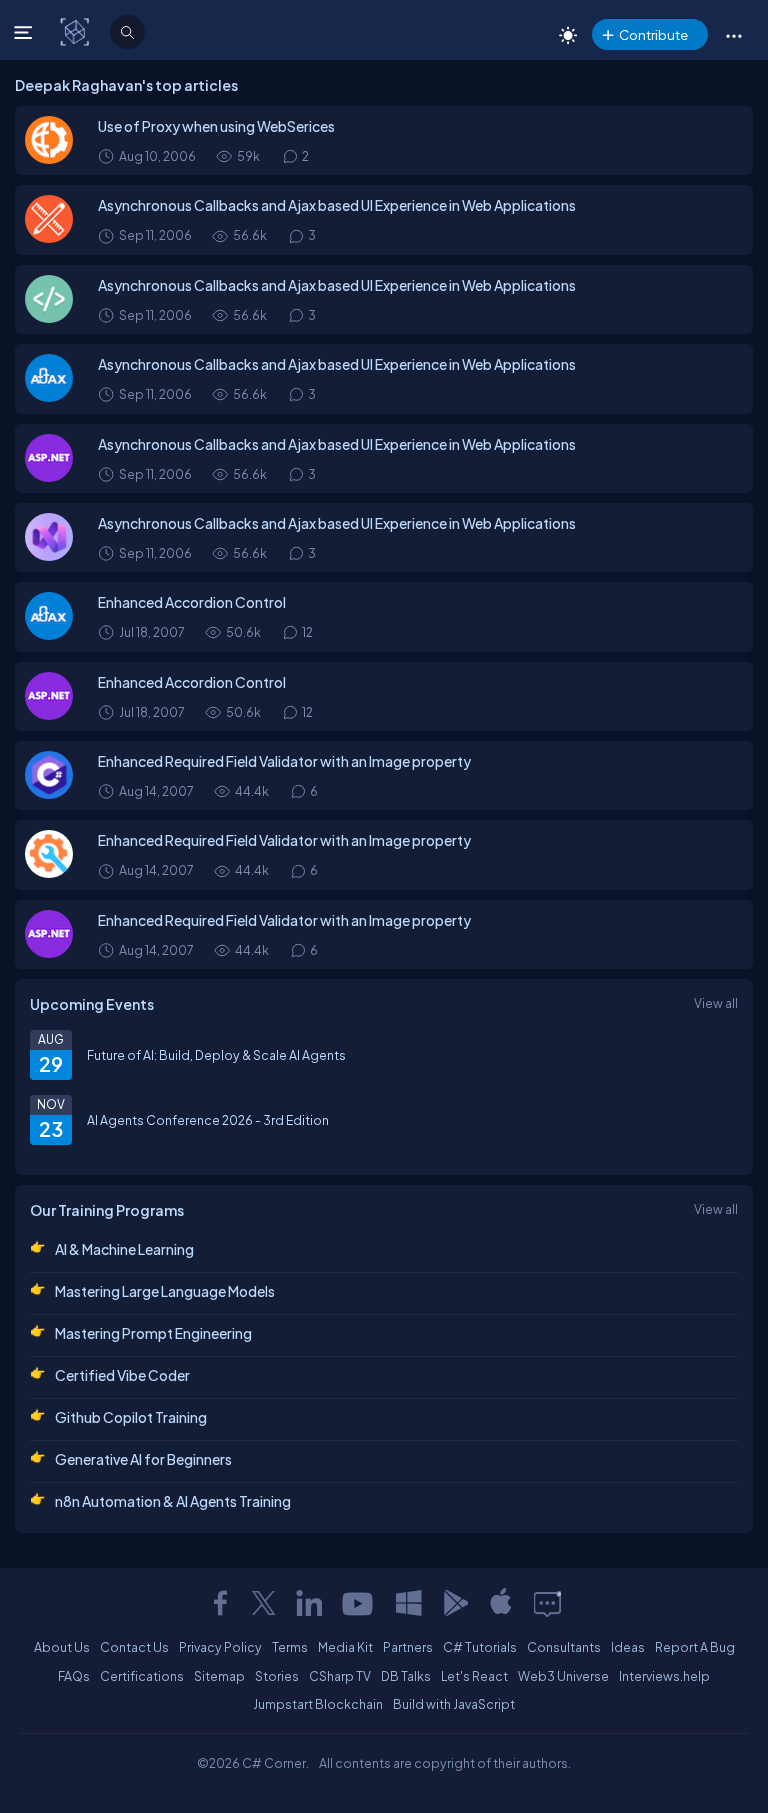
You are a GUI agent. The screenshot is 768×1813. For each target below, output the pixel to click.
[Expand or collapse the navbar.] (25, 32)
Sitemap (219, 1676)
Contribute (653, 34)
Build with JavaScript (454, 1704)
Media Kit (345, 1647)
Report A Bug (695, 1647)
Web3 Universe (563, 1676)
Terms (290, 1647)
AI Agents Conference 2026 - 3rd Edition (208, 1120)
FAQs (74, 1676)
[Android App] (455, 1603)
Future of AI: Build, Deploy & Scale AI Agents (216, 1055)
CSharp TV (340, 1676)
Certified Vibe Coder (122, 1375)
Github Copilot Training (131, 1417)
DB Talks (406, 1676)
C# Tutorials (480, 1647)
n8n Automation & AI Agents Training (173, 1501)
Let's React (474, 1676)
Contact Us (134, 1647)
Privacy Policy (220, 1647)
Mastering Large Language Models (165, 1291)
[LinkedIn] (309, 1603)
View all (716, 1003)
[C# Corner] (76, 31)
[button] (733, 35)
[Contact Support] (547, 1603)
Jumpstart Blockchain (318, 1704)
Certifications (142, 1676)
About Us (62, 1647)
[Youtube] (359, 1603)
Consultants (564, 1647)
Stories (277, 1676)
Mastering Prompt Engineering (153, 1333)
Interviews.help (664, 1676)
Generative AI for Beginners (143, 1459)
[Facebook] (220, 1603)
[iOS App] (501, 1603)
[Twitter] (264, 1603)
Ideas (628, 1647)
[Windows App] (409, 1603)
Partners (408, 1647)
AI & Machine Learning (124, 1249)
